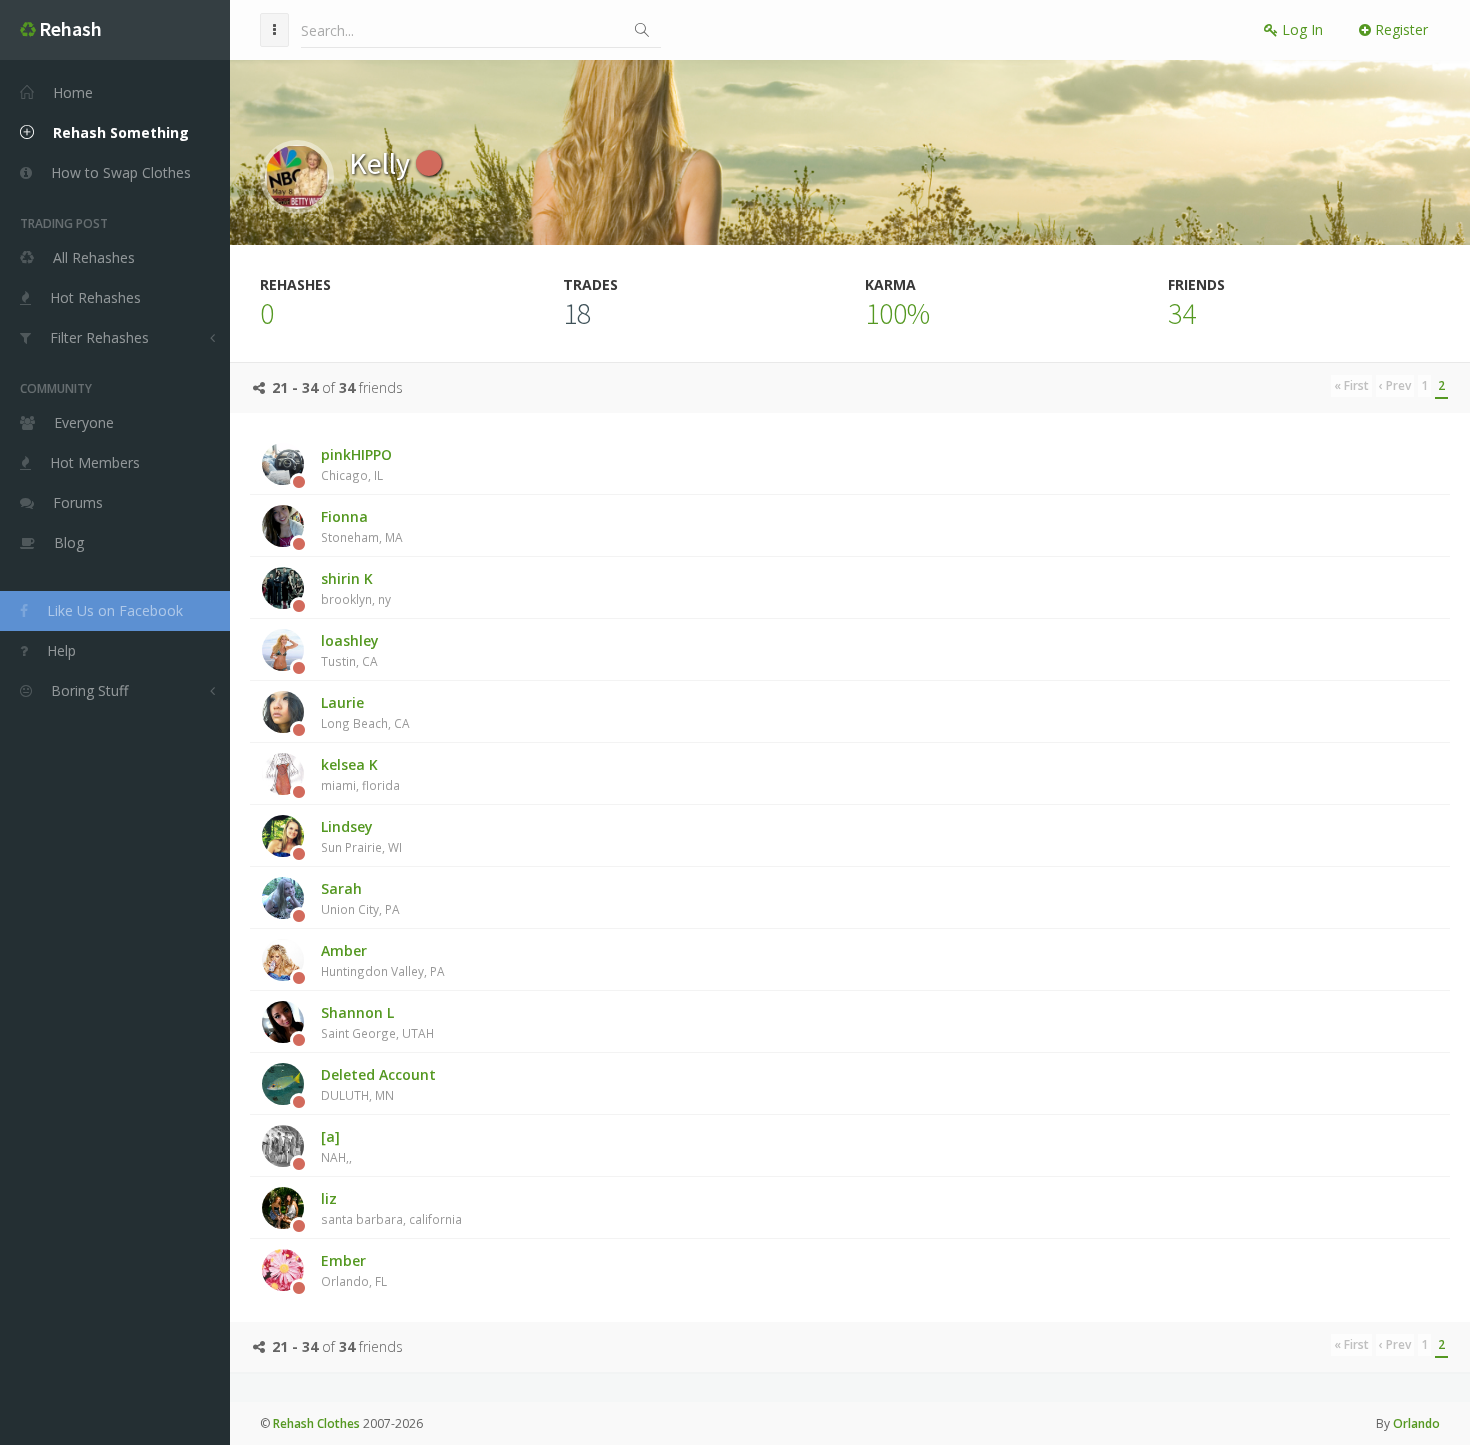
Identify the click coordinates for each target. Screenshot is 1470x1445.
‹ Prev (1395, 385)
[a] (336, 1146)
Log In (1300, 29)
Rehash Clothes (316, 1423)
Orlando (1416, 1423)
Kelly (382, 163)
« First (1351, 385)
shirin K (356, 588)
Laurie (365, 712)
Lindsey (361, 836)
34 (1182, 313)
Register (1399, 29)
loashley (350, 650)
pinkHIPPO (356, 464)
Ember (354, 1270)
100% (897, 313)
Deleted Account (378, 1084)
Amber (383, 960)
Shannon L (377, 1022)
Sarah (360, 898)
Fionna (362, 526)
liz (391, 1208)
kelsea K (360, 774)
